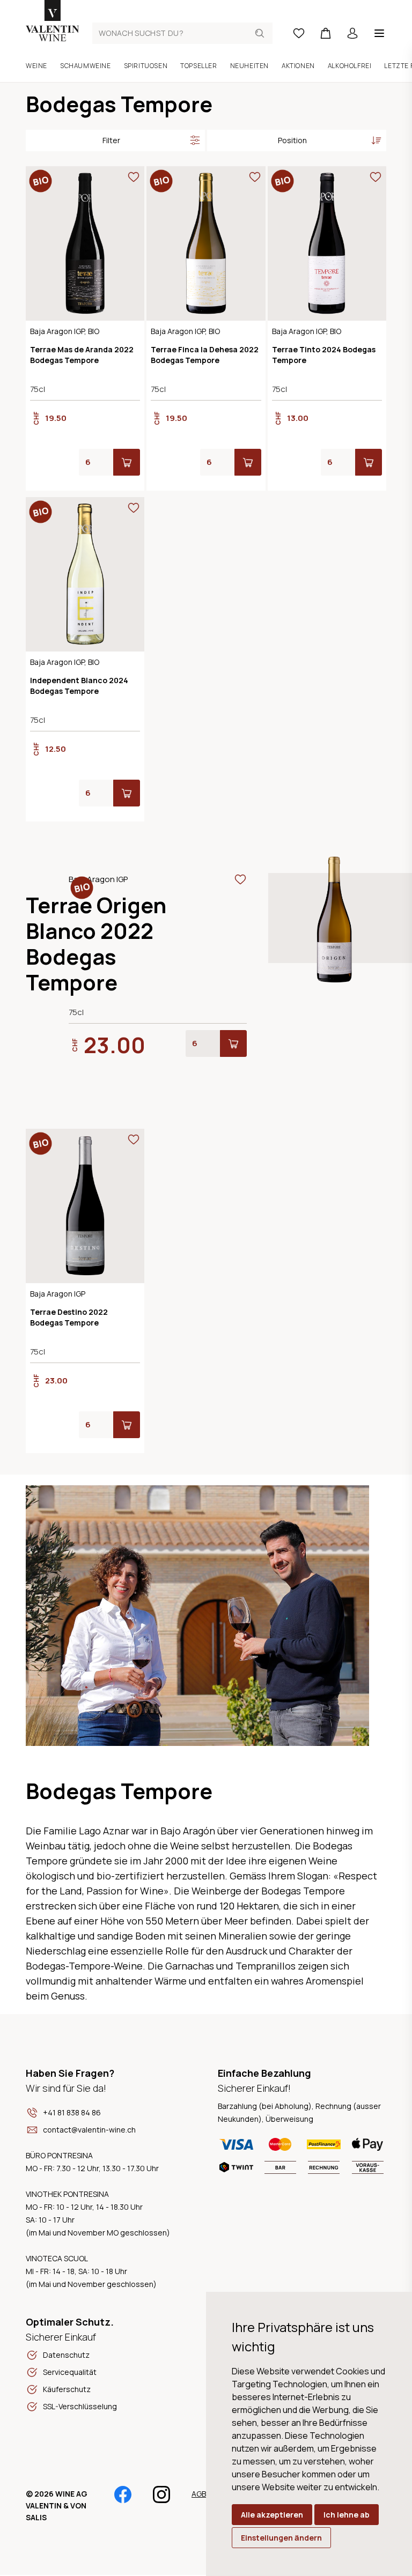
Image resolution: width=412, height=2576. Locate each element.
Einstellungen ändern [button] (281, 2538)
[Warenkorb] (326, 33)
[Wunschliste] (299, 33)
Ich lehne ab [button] (347, 2515)
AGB (199, 2494)
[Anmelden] (352, 33)
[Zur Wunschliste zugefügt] (134, 177)
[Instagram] (161, 2499)
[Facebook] (123, 2499)
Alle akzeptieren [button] (272, 2515)
